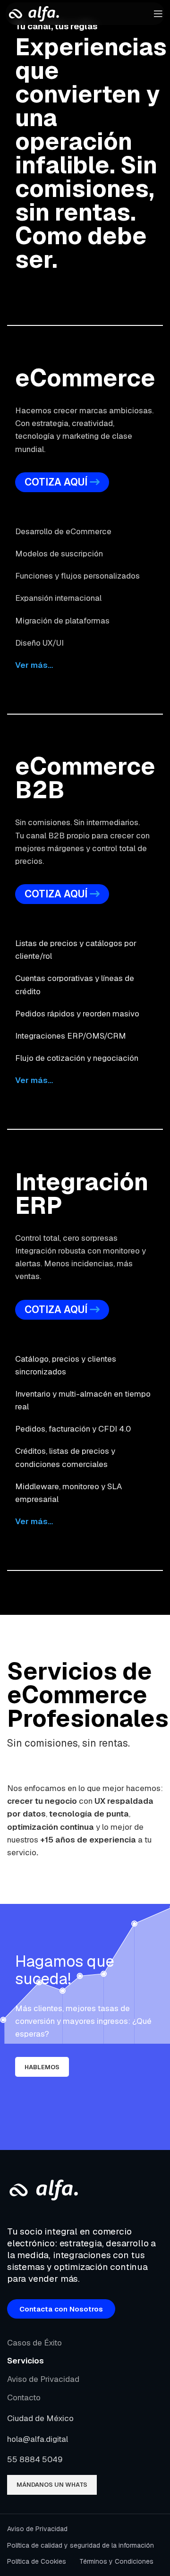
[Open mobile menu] (158, 14)
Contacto (24, 2397)
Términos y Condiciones (116, 2561)
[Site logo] (33, 13)
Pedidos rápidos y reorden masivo (77, 1014)
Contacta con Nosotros (61, 2309)
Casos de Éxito (34, 2343)
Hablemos (42, 2067)
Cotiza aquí (56, 482)
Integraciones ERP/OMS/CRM (71, 1036)
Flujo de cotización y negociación (77, 1058)
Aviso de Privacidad (43, 2379)
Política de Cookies (37, 2561)
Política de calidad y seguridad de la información (81, 2545)
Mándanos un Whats (52, 2485)
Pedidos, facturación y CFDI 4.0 (73, 1429)
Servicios (25, 2361)
